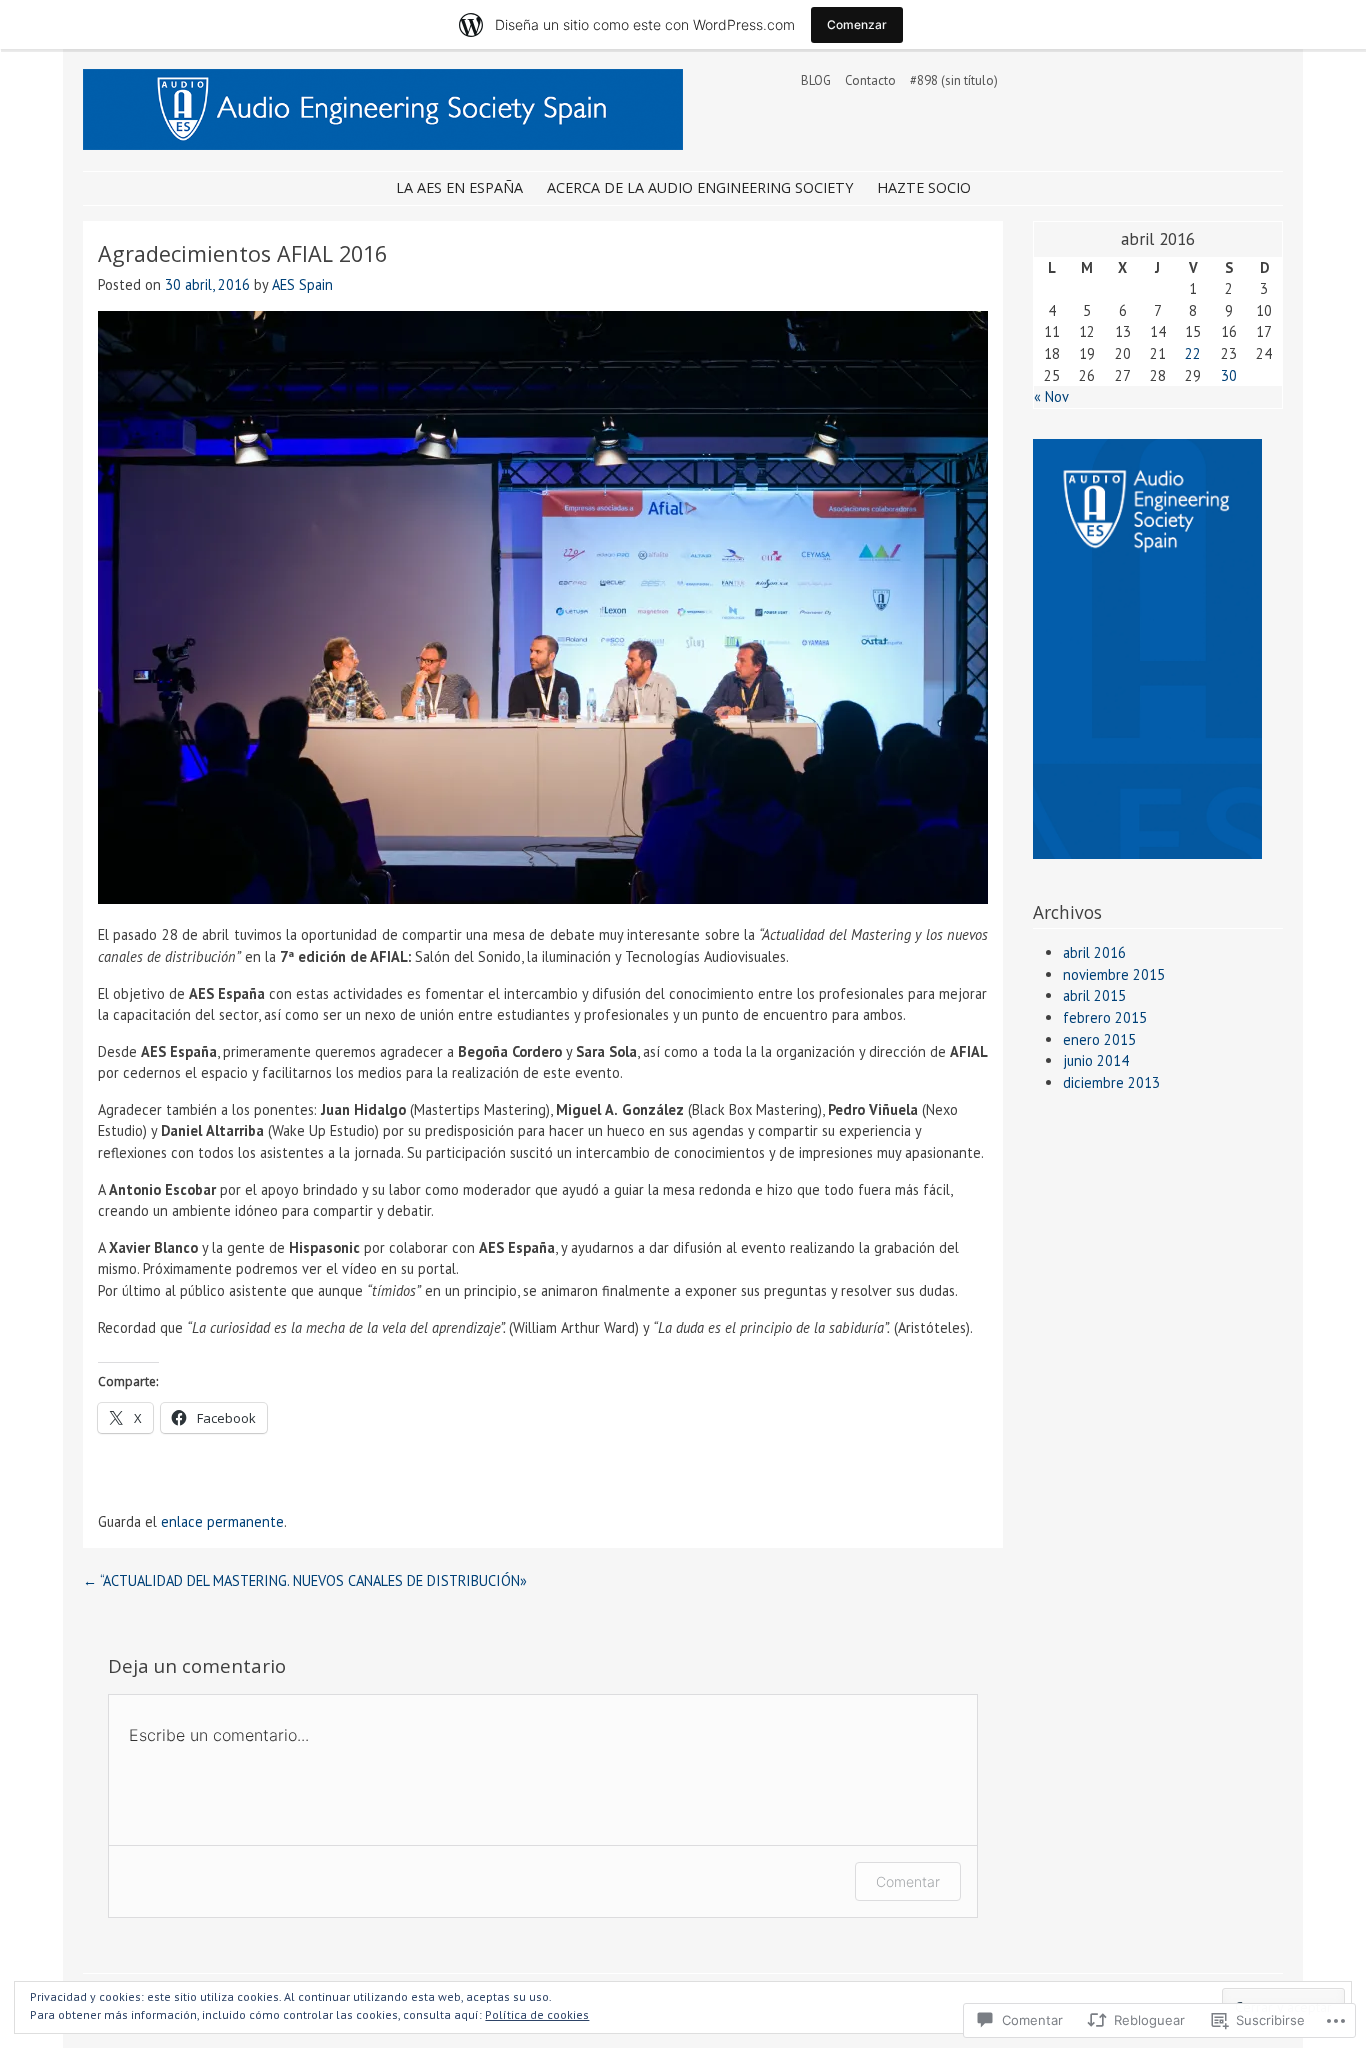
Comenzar (857, 24)
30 (1229, 375)
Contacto (870, 80)
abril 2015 (1094, 995)
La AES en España (459, 187)
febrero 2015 (1105, 1017)
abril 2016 (1094, 952)
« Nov (1051, 396)
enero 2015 (1099, 1039)
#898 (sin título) (954, 80)
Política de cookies (537, 2014)
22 (1193, 353)
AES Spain (302, 284)
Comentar (908, 1881)
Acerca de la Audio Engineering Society (700, 187)
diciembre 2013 (1111, 1082)
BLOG (816, 80)
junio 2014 (1096, 1060)
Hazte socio (924, 187)
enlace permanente (222, 1521)
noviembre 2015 (1114, 974)
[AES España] (383, 144)
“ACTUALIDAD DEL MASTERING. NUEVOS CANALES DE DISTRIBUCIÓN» (305, 1580)
